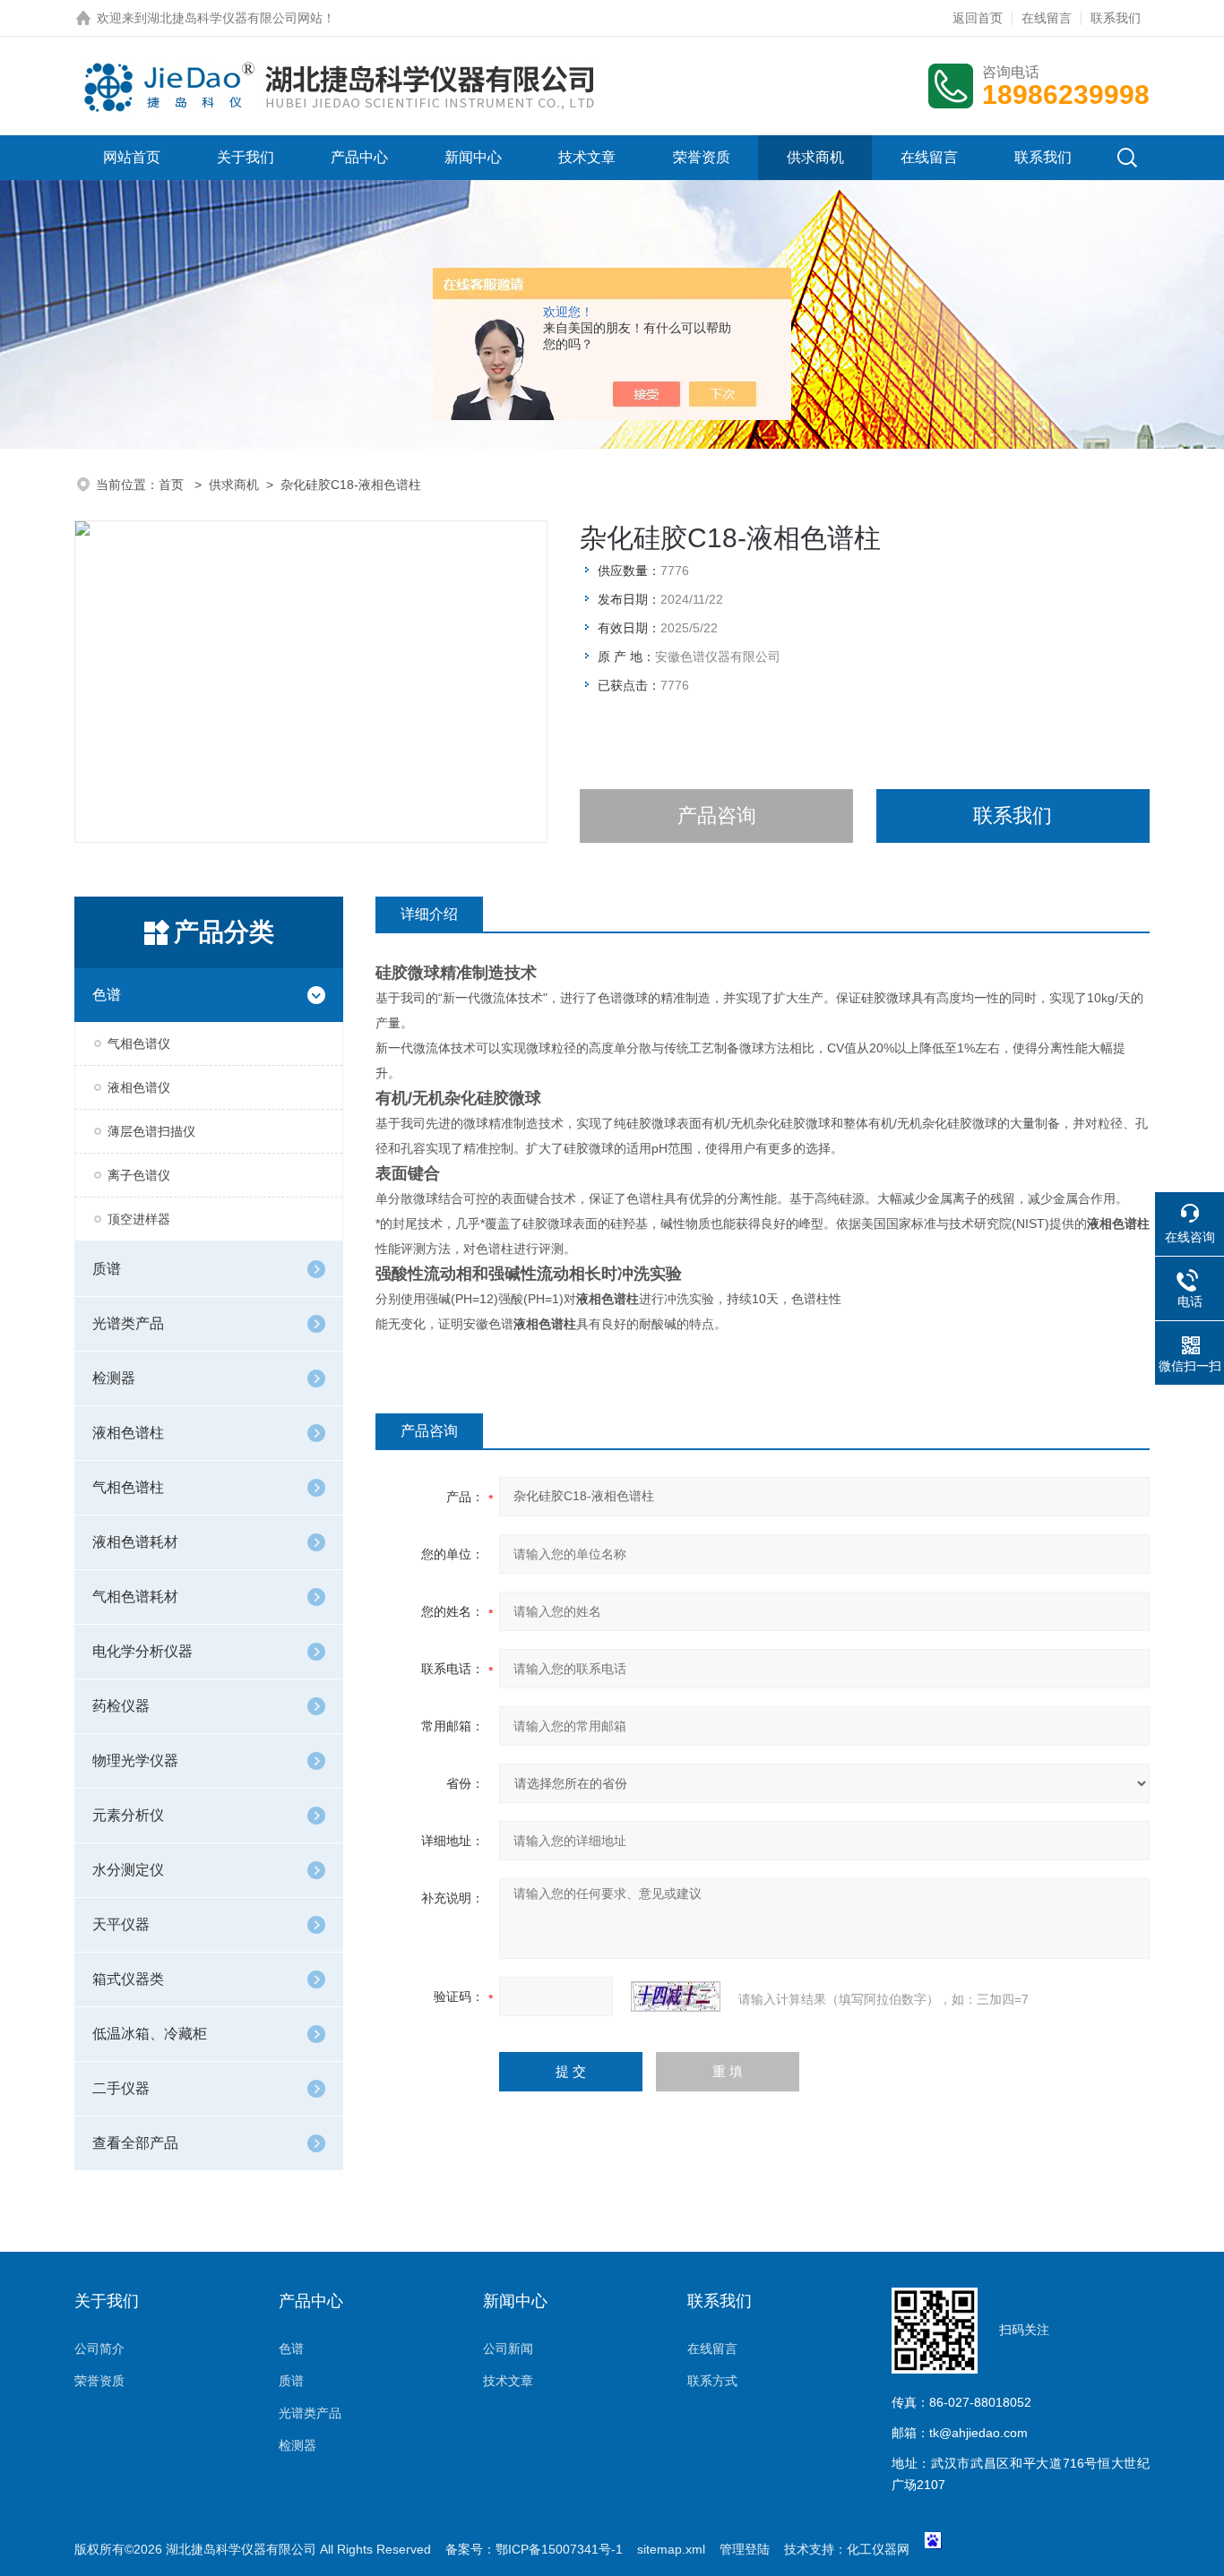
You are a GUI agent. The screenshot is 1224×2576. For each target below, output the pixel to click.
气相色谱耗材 (135, 1597)
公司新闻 (508, 2348)
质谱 (107, 1269)
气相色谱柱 (128, 1487)
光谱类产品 (128, 1323)
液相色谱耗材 (135, 1542)
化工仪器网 (878, 2549)
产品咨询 (717, 816)
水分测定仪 (128, 1870)
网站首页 (132, 157)
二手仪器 (121, 2088)
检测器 (114, 1378)
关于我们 (246, 157)
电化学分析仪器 (142, 1651)
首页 (173, 485)
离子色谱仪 (139, 1175)
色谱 (107, 995)
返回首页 (978, 18)
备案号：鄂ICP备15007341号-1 (534, 2549)
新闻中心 (473, 157)
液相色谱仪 (139, 1087)
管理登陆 (745, 2549)
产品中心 (359, 157)
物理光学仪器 (135, 1760)
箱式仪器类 (128, 1979)
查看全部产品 (135, 2143)
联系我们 (1116, 18)
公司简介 (99, 2348)
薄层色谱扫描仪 (151, 1131)
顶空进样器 (139, 1219)
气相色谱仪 (139, 1043)
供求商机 (815, 157)
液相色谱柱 (128, 1433)
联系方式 (712, 2381)
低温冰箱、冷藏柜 (150, 2034)
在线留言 (1047, 18)
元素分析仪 (128, 1815)
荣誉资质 (702, 157)
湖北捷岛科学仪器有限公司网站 (235, 18)
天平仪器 (121, 1924)
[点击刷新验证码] (676, 1996)
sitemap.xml (671, 2549)
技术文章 (587, 157)
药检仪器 (121, 1706)
